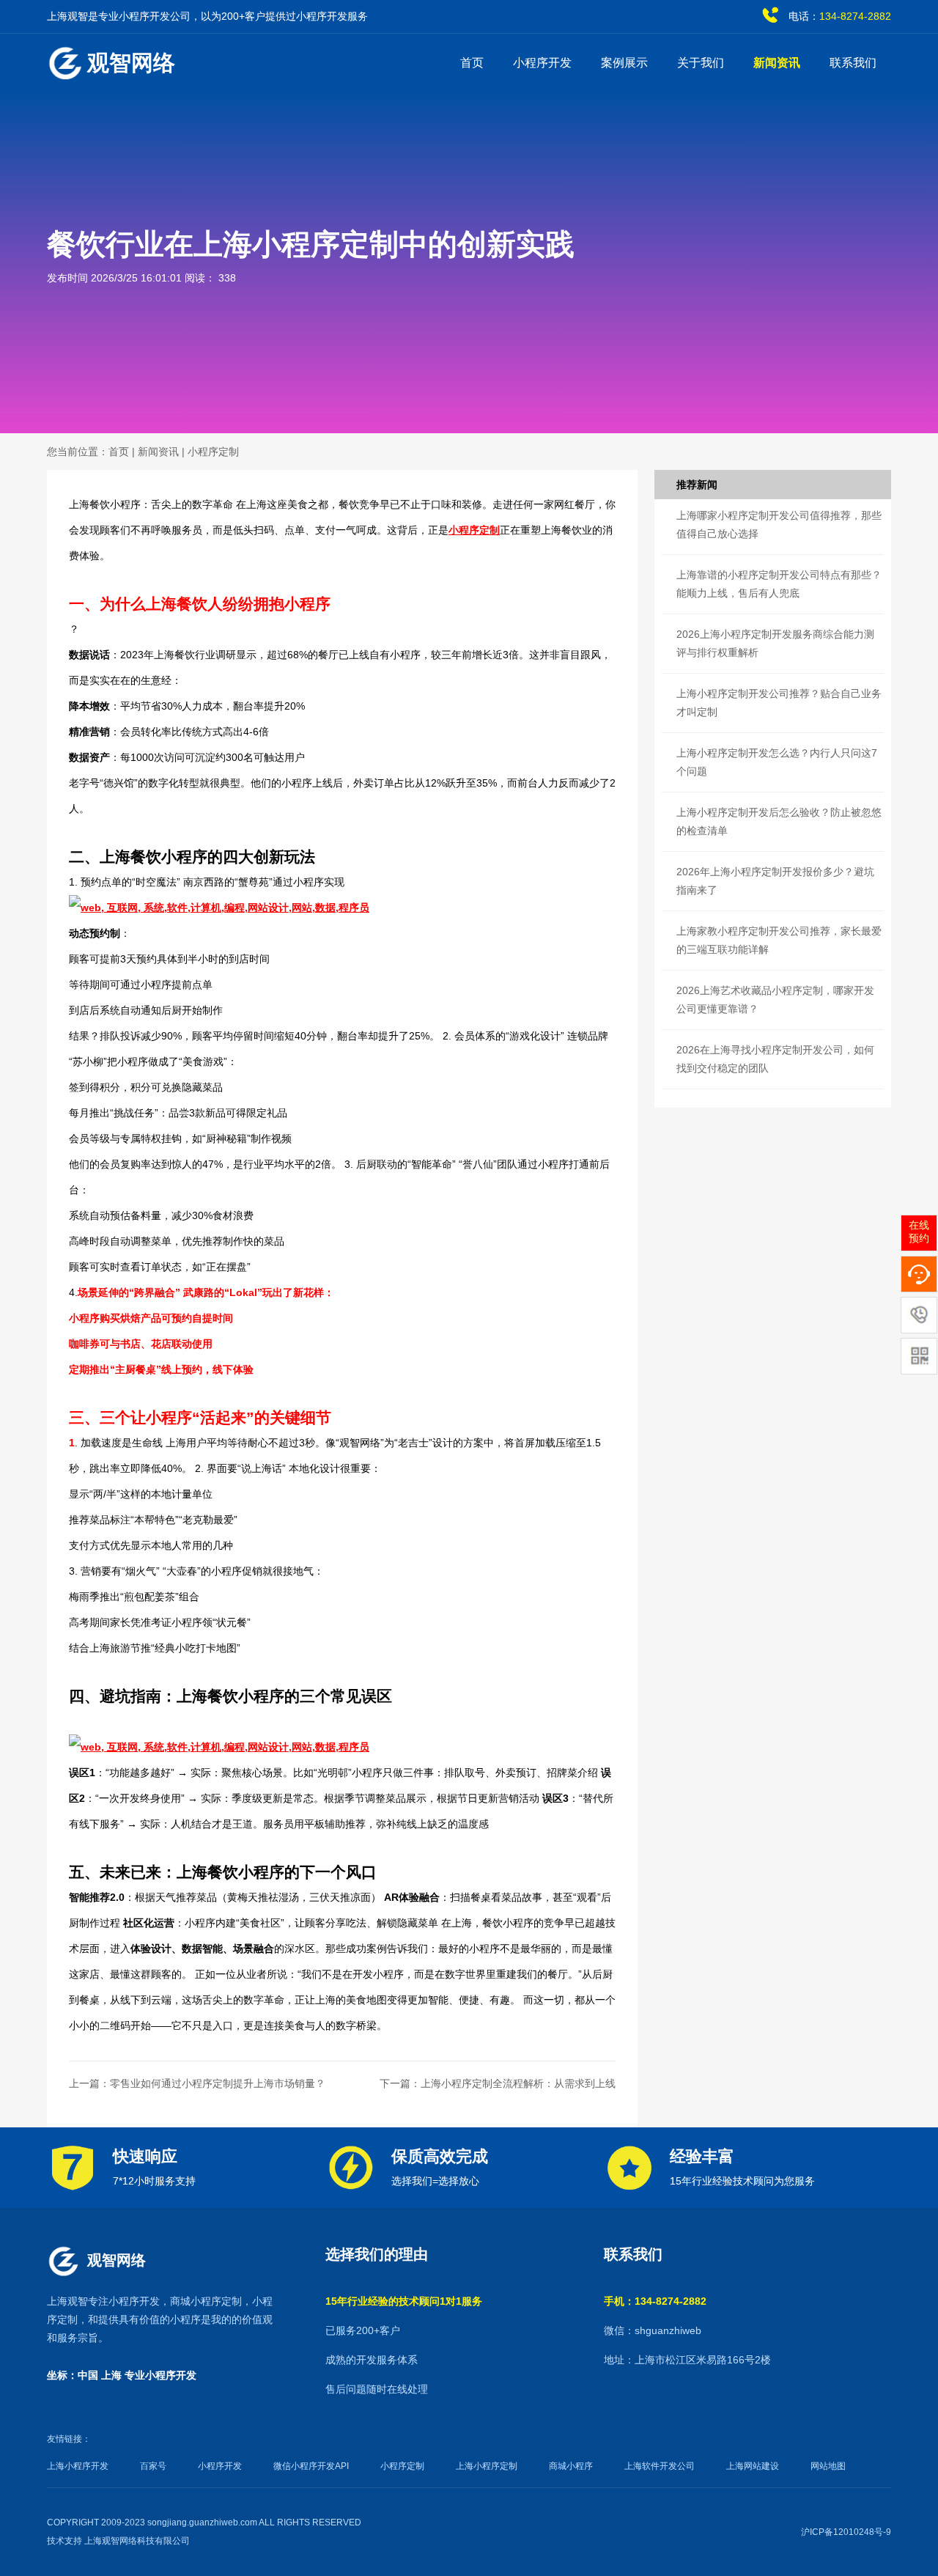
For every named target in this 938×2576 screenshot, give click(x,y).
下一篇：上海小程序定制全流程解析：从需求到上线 (498, 2083)
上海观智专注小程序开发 (103, 2301)
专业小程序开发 (160, 2375)
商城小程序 (571, 2466)
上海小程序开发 (78, 2466)
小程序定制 (213, 452)
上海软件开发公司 (660, 2466)
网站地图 (828, 2466)
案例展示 (624, 63)
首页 (472, 63)
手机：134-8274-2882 (655, 2301)
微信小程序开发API (311, 2466)
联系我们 (853, 63)
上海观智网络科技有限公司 (137, 2541)
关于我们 (701, 63)
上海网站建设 (753, 2466)
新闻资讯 (777, 63)
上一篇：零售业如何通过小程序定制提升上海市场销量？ (197, 2083)
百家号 (153, 2466)
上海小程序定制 (487, 2466)
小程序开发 (542, 63)
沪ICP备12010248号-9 (846, 2532)
